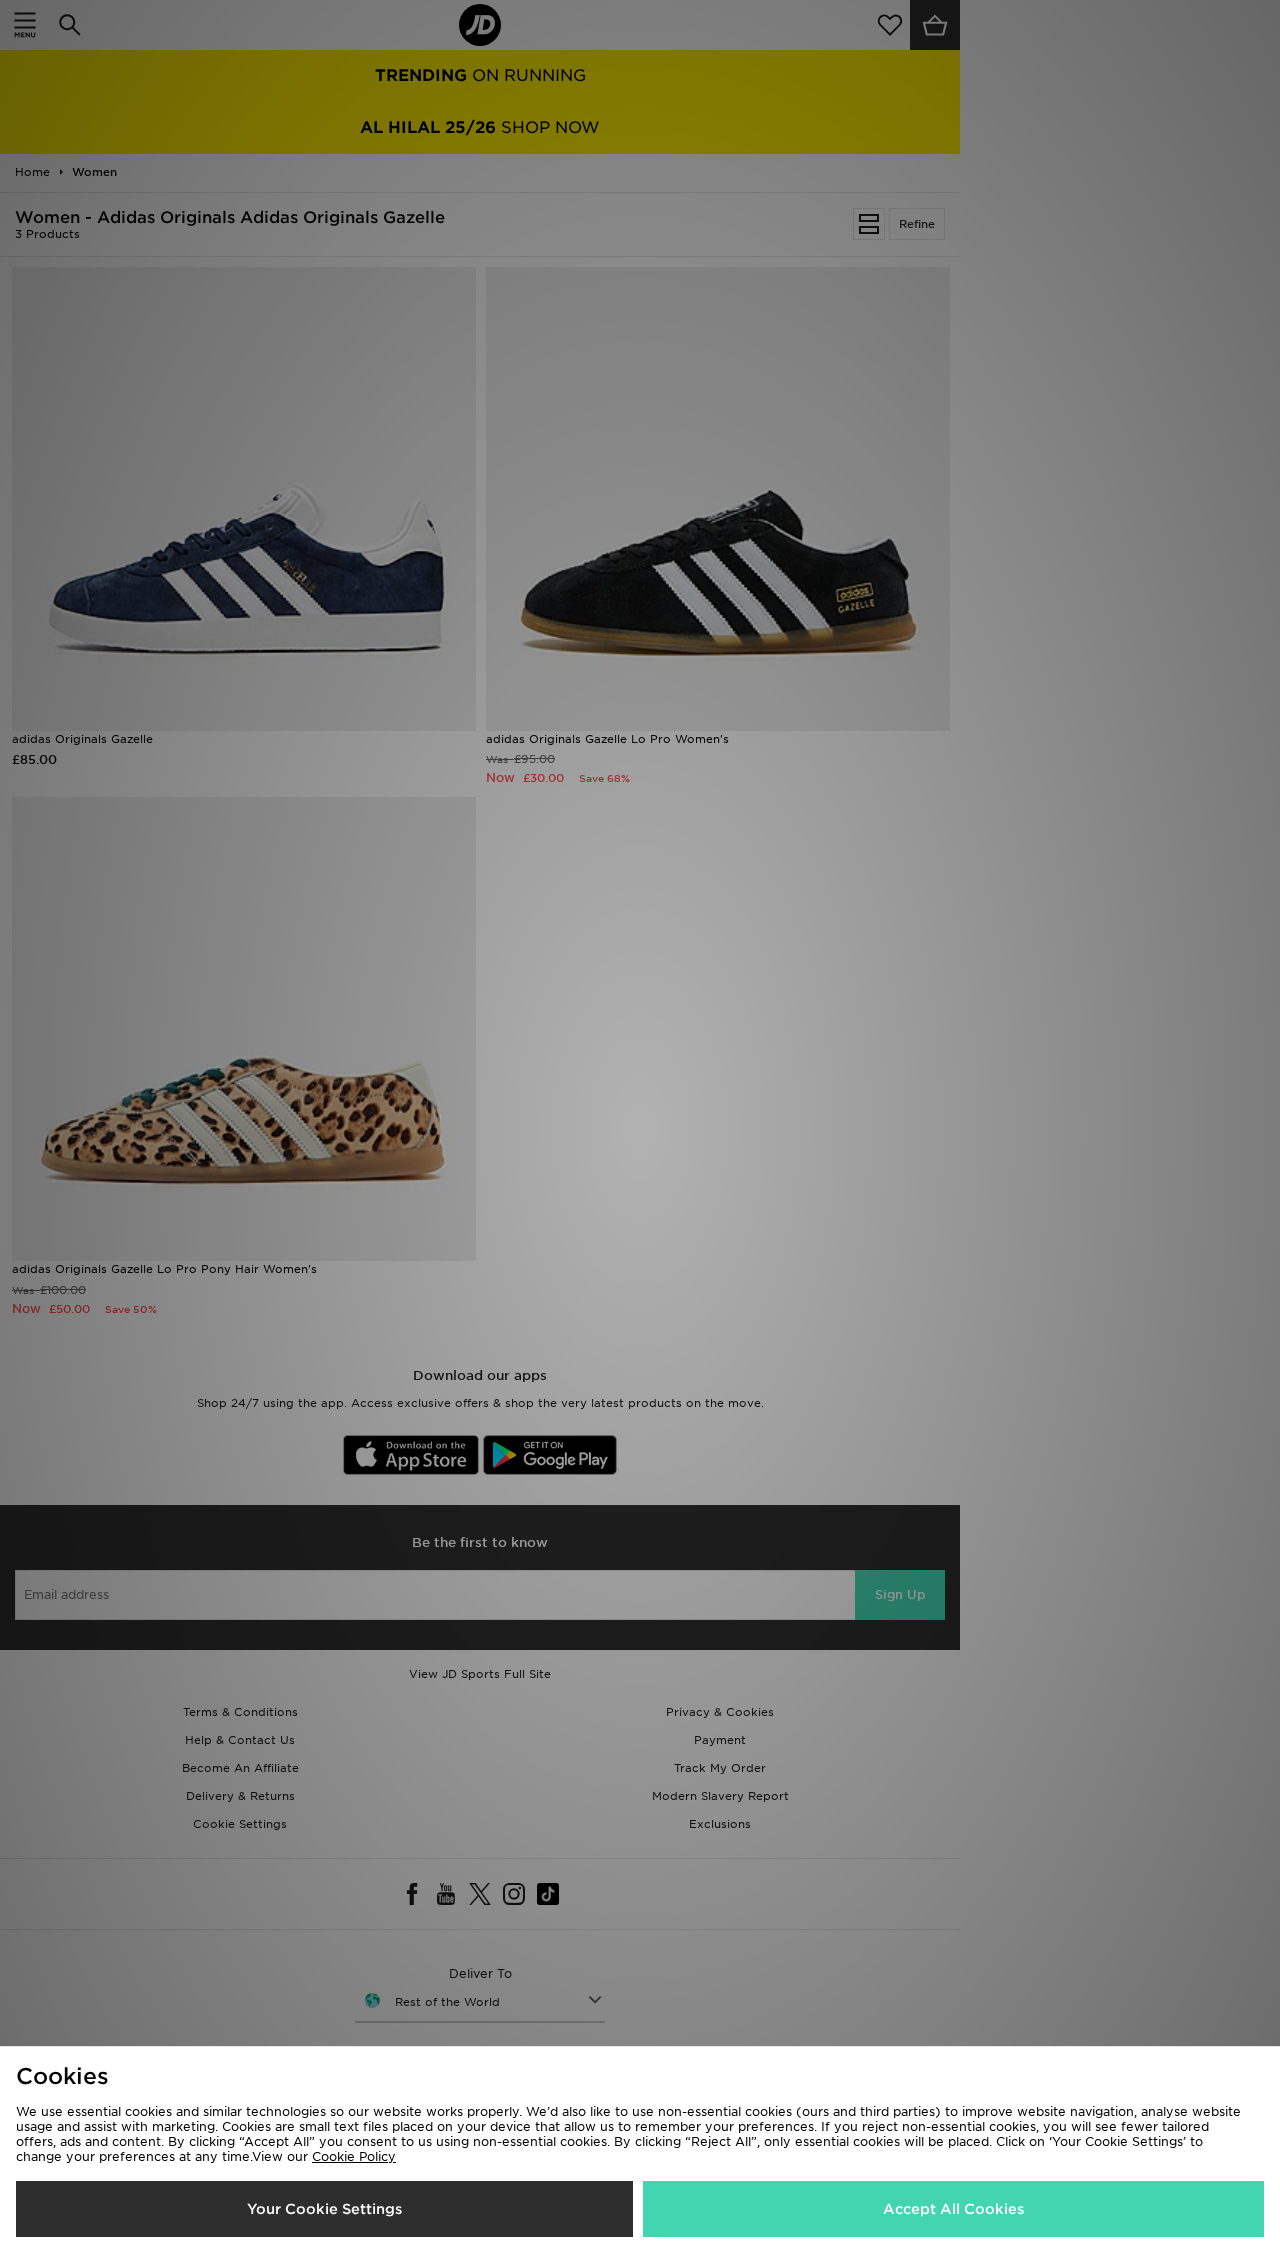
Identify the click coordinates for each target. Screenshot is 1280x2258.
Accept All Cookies (953, 2209)
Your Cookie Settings (324, 2209)
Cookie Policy (354, 2156)
